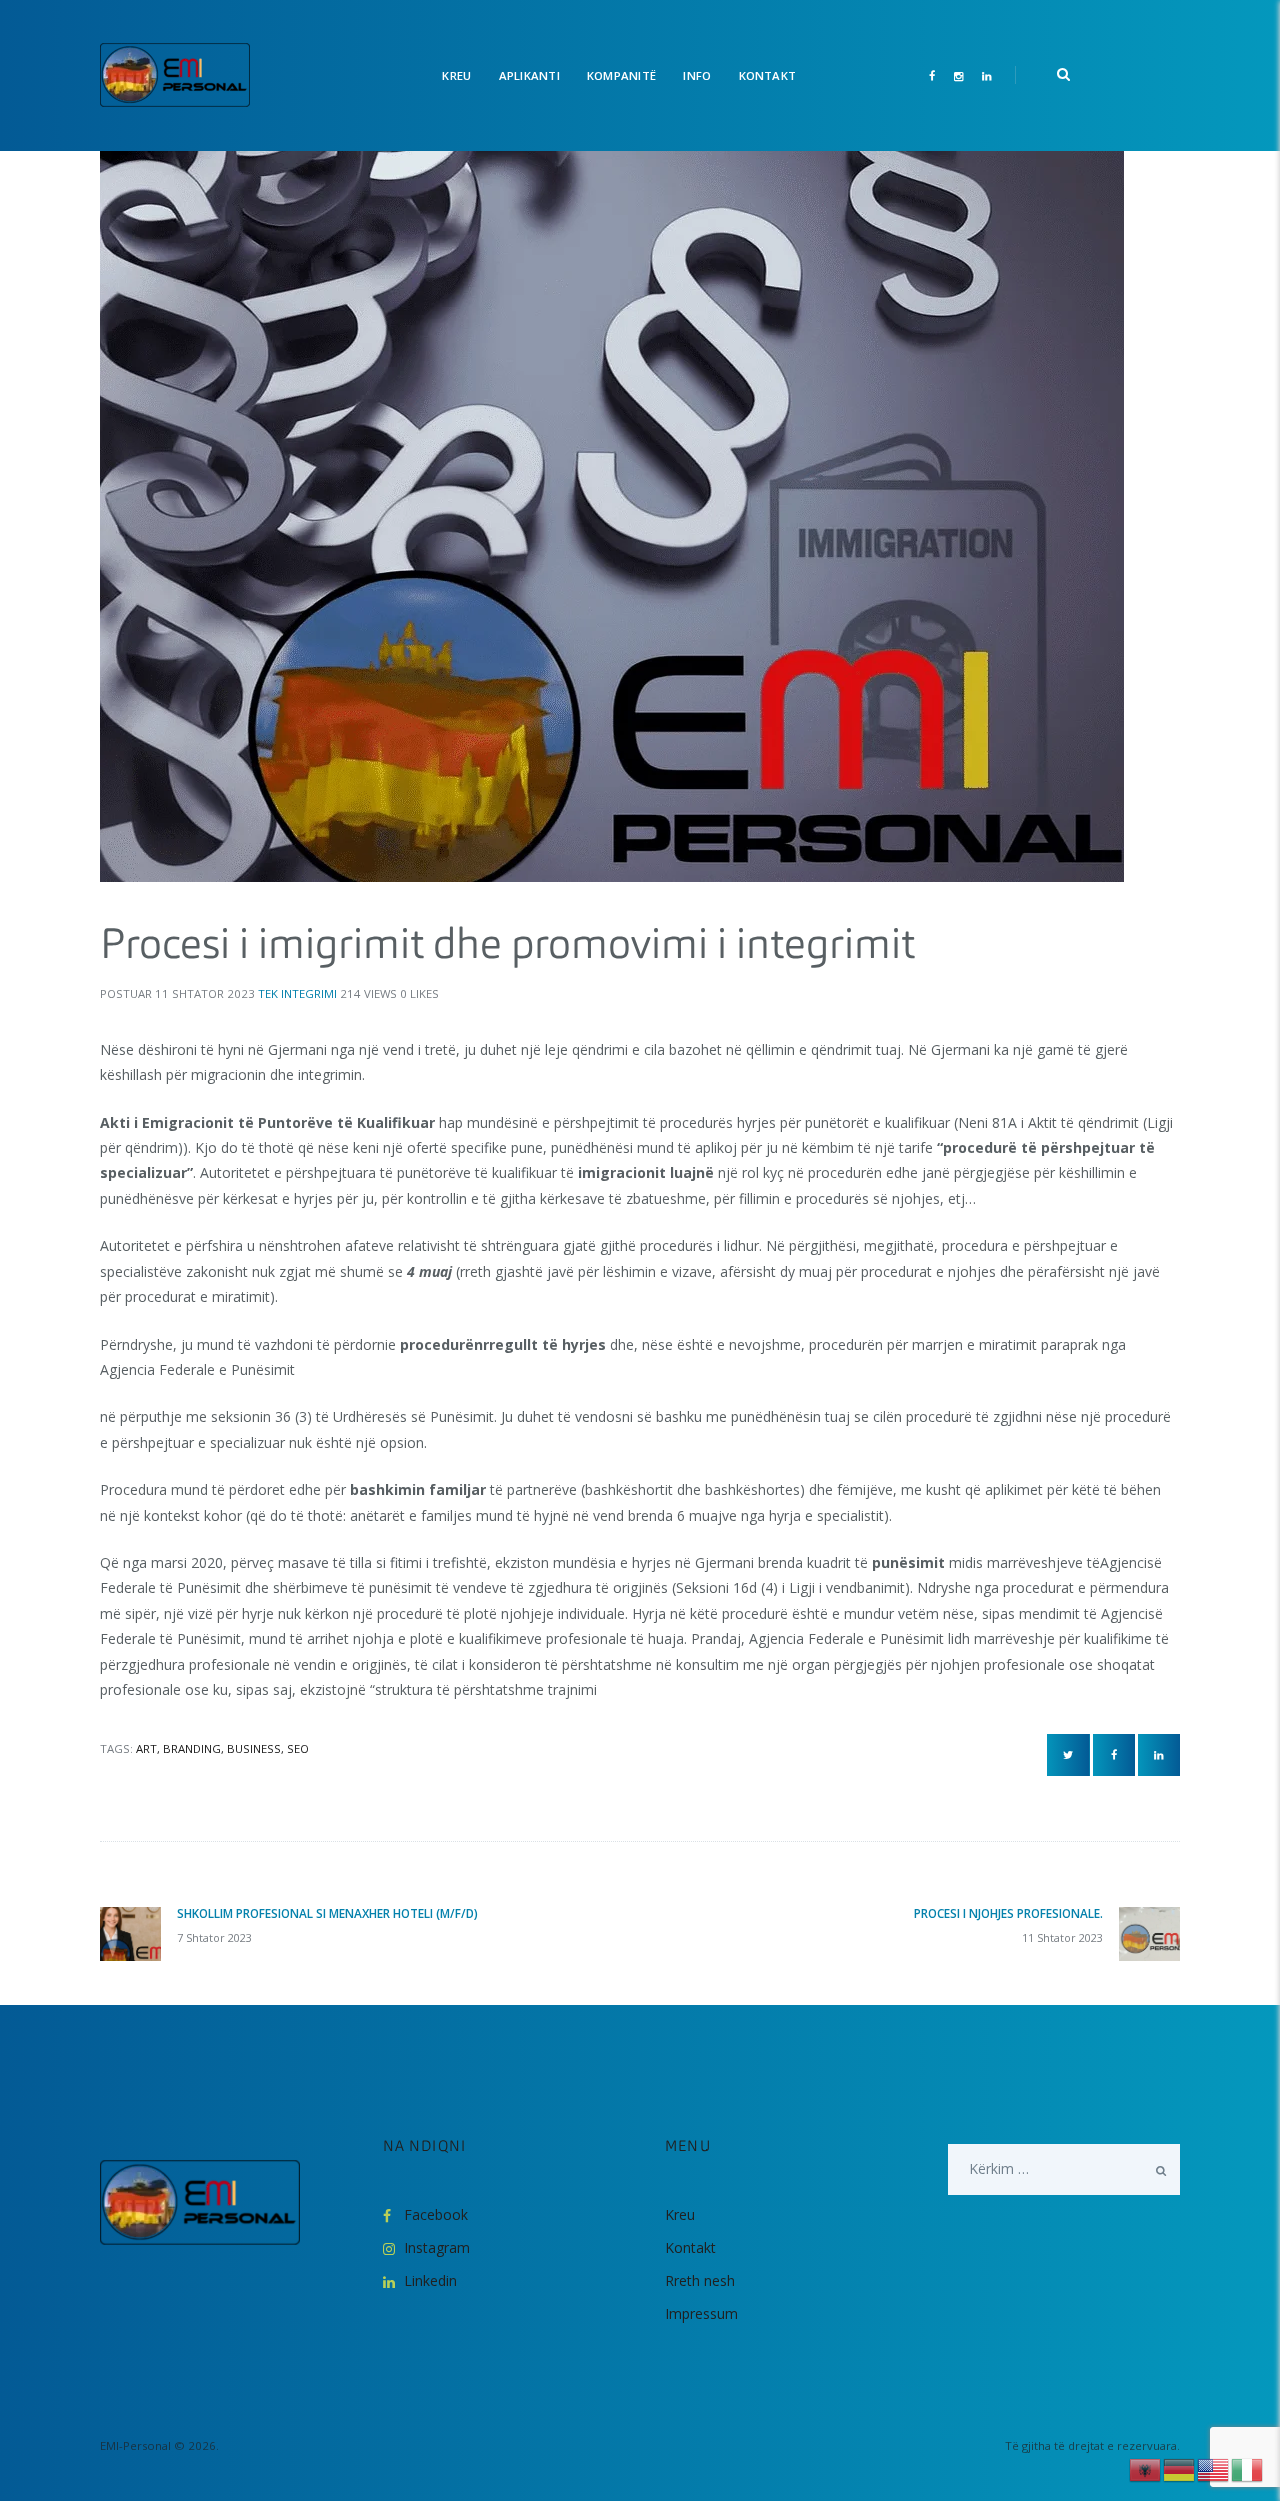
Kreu (680, 2214)
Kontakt (690, 2247)
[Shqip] (1146, 2468)
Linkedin (430, 2280)
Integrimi (309, 993)
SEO (298, 1748)
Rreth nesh (700, 2280)
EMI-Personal (135, 2445)
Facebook (436, 2214)
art (146, 1748)
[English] (1214, 2468)
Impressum (701, 2313)
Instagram (437, 2247)
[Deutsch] (1180, 2468)
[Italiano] (1248, 2468)
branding (192, 1748)
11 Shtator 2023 (205, 993)
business (254, 1748)
